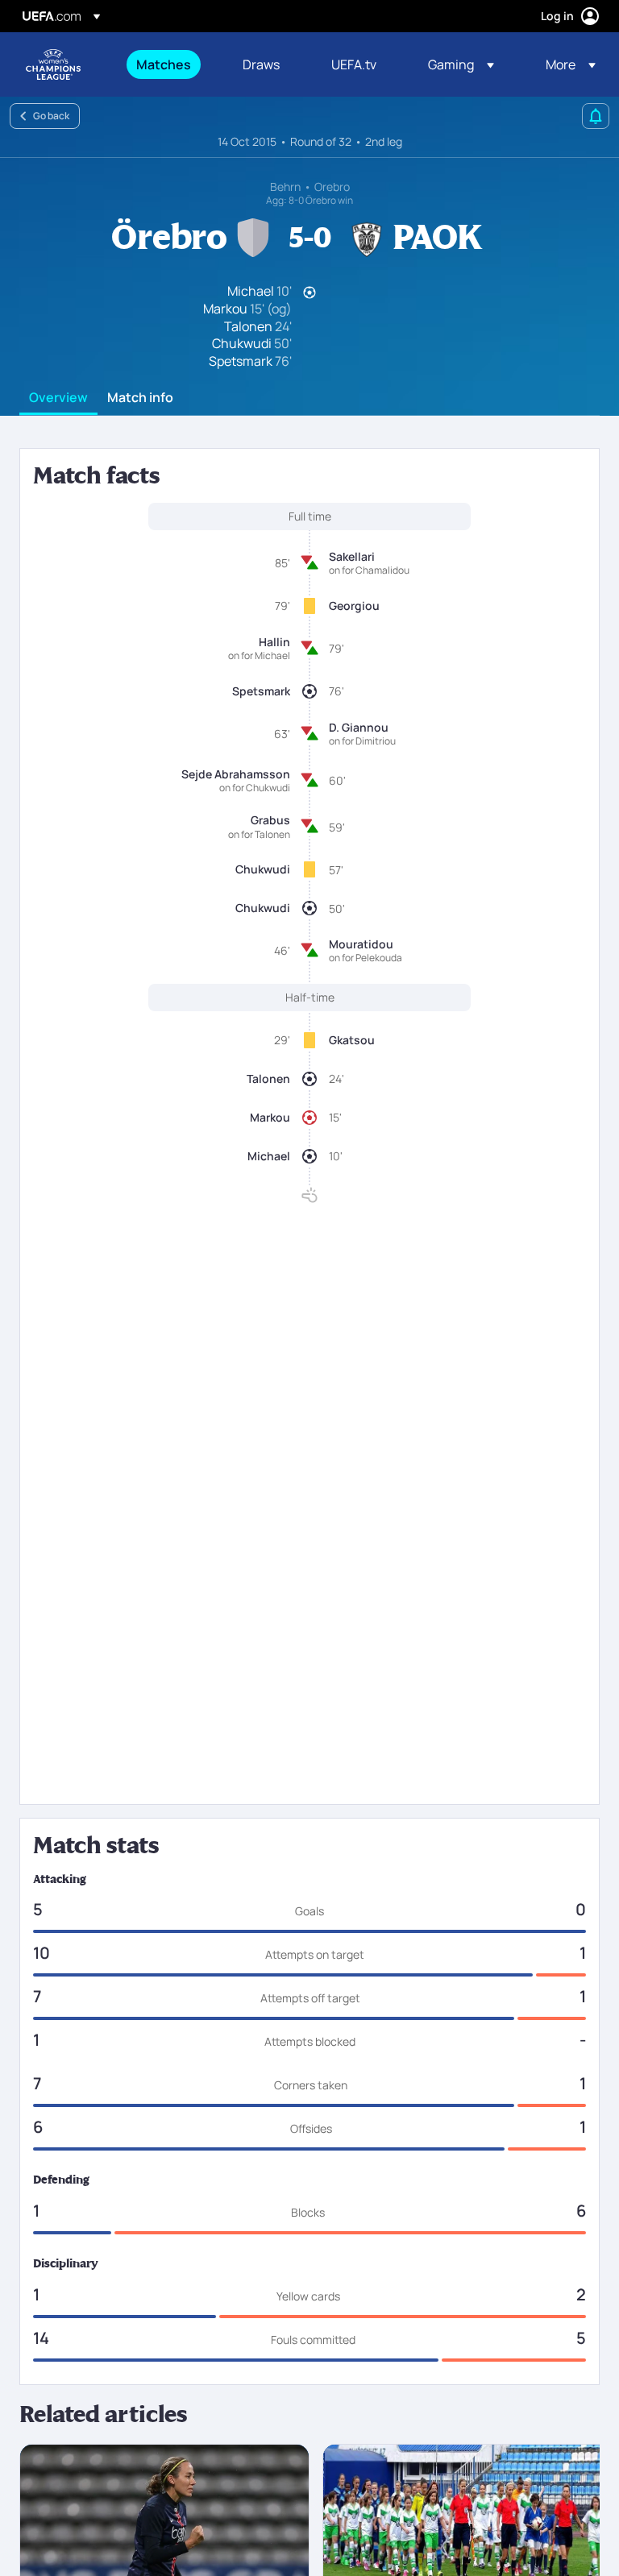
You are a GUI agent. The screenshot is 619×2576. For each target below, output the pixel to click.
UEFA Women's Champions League (53, 64)
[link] (164, 64)
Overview (58, 398)
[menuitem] (169, 64)
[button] (461, 64)
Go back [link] (51, 116)
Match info (140, 398)
